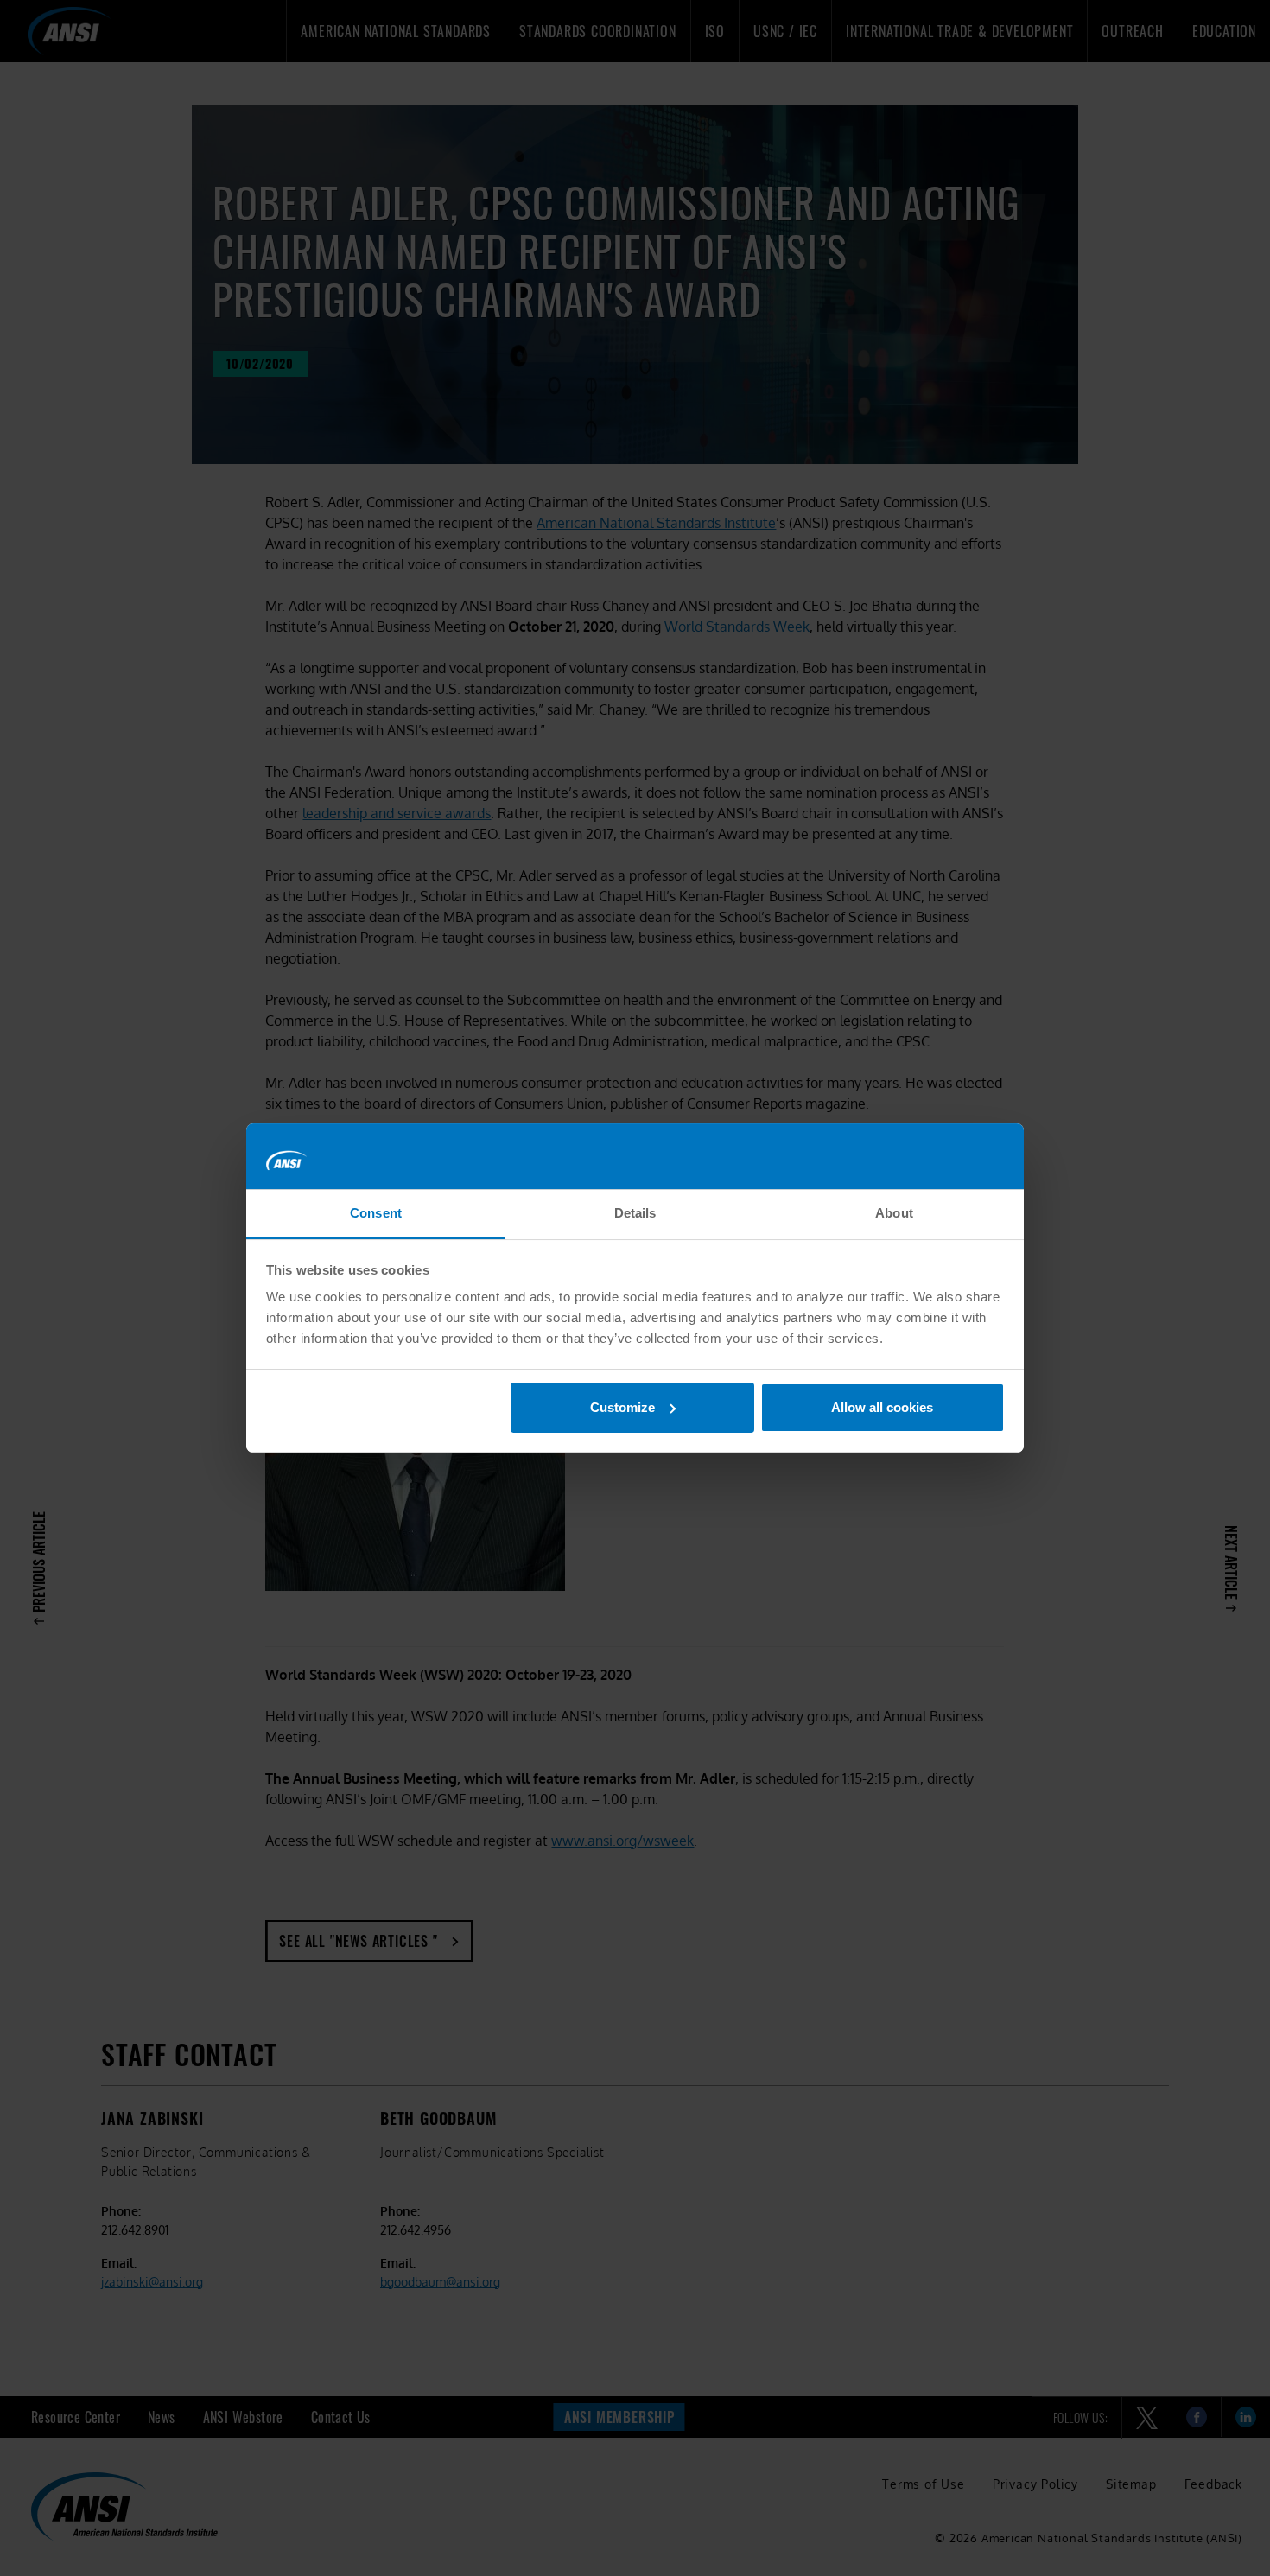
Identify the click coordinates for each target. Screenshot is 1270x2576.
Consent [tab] (376, 1213)
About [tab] (894, 1213)
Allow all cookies (882, 1407)
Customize (622, 1407)
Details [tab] (635, 1213)
